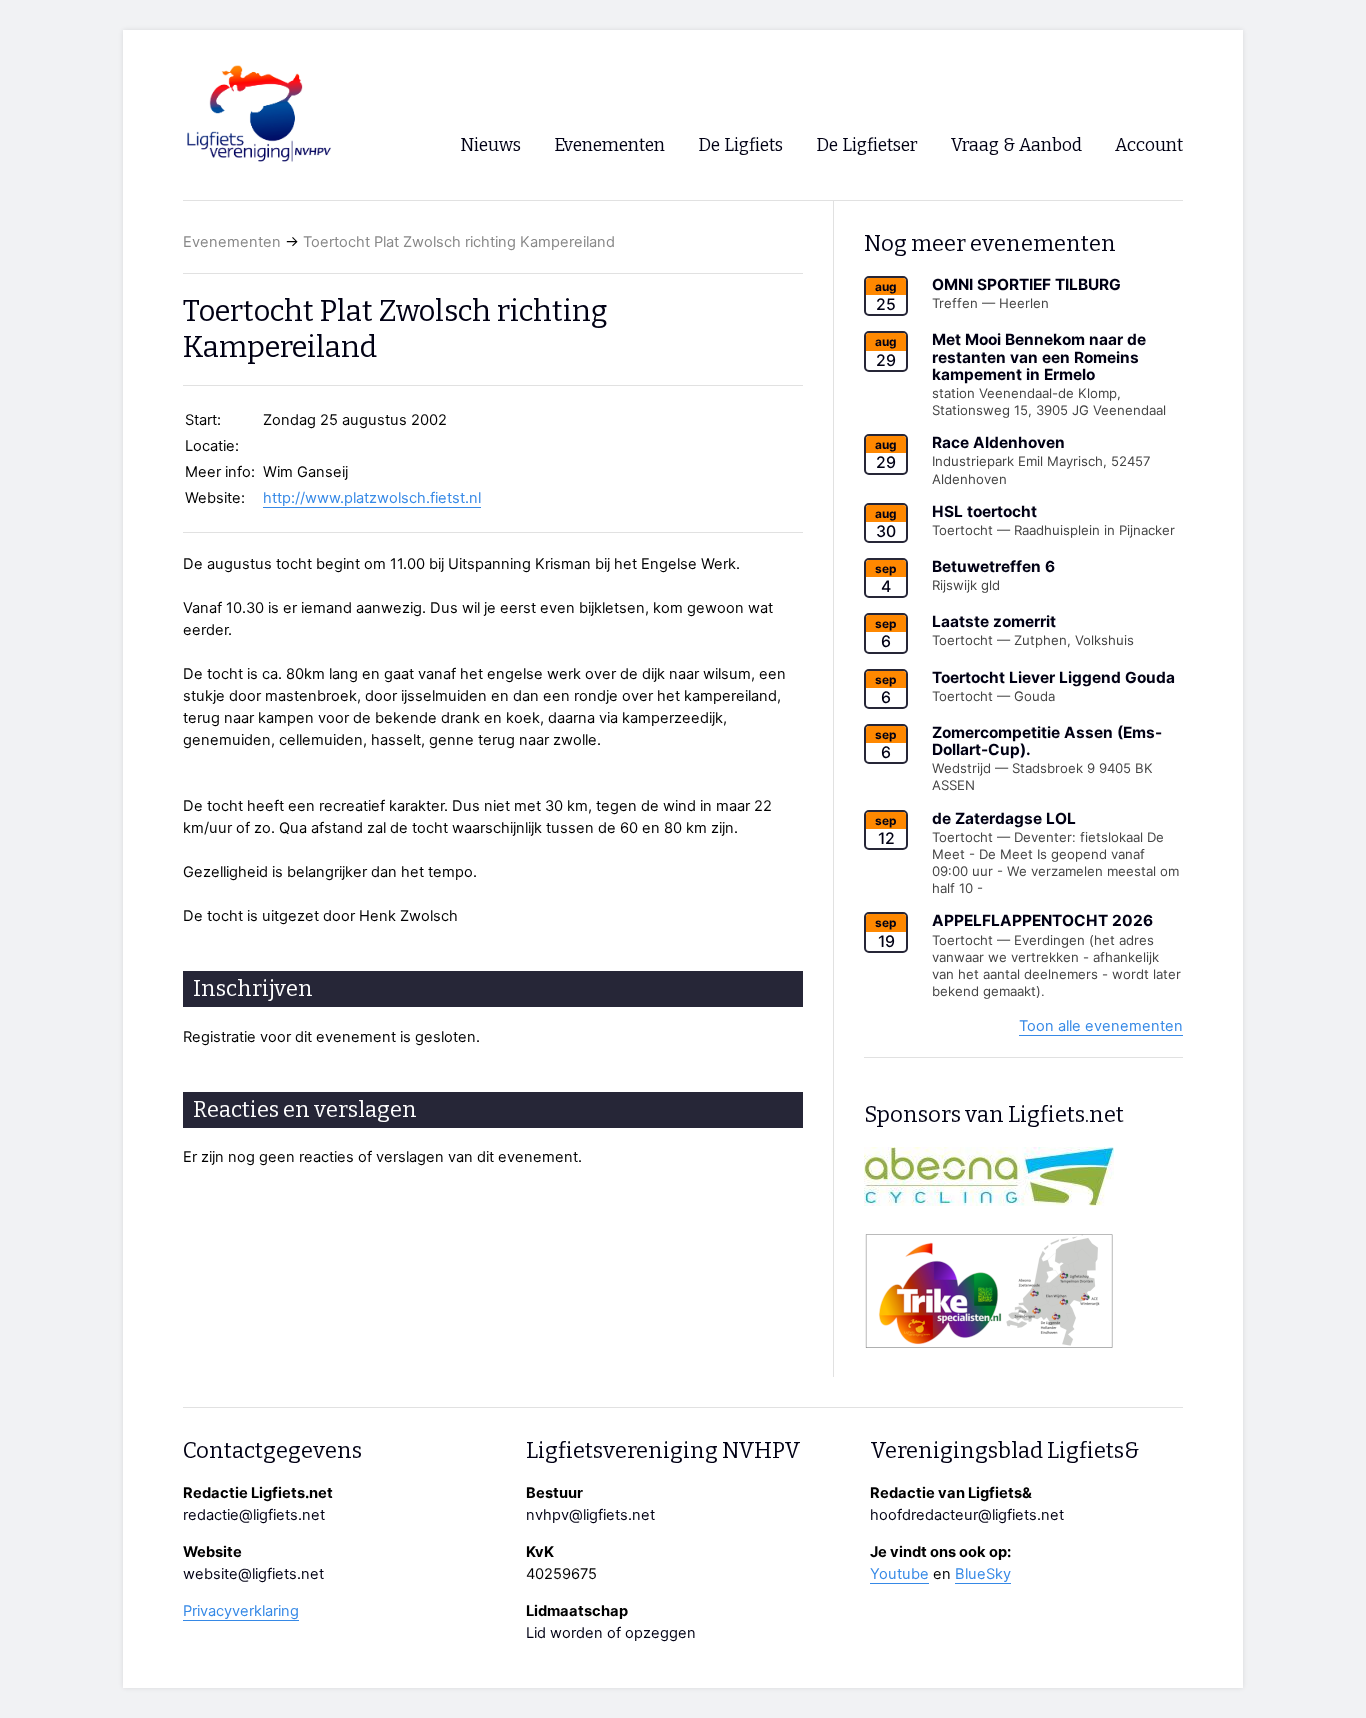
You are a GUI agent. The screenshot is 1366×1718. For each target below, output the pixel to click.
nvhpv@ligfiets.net (590, 1515)
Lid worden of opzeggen (611, 1633)
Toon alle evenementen (1101, 1026)
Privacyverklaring (241, 1611)
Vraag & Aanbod (1016, 145)
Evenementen (232, 242)
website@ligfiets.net (253, 1574)
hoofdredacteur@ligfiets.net (967, 1515)
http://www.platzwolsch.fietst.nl (372, 498)
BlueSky (983, 1574)
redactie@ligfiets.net (254, 1515)
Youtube (899, 1574)
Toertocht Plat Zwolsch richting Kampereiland (459, 242)
